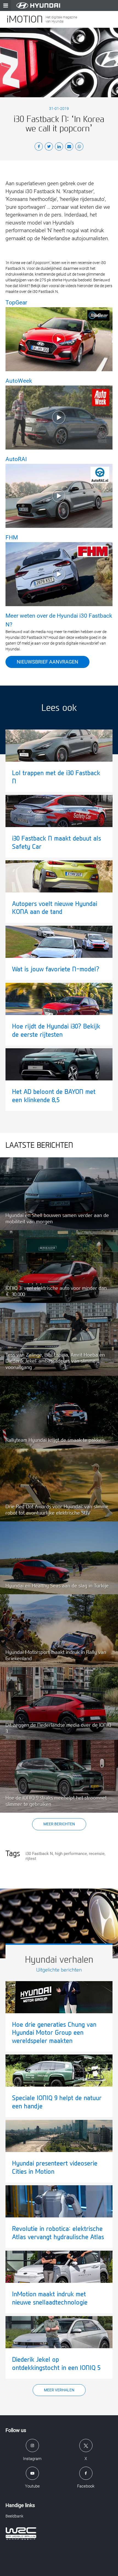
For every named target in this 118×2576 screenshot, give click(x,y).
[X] (49, 147)
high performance (71, 1854)
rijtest (31, 1859)
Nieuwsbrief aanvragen (47, 662)
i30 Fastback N (39, 1854)
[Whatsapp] (79, 147)
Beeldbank (14, 2516)
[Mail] (69, 147)
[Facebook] (39, 147)
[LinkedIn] (59, 147)
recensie (97, 1854)
